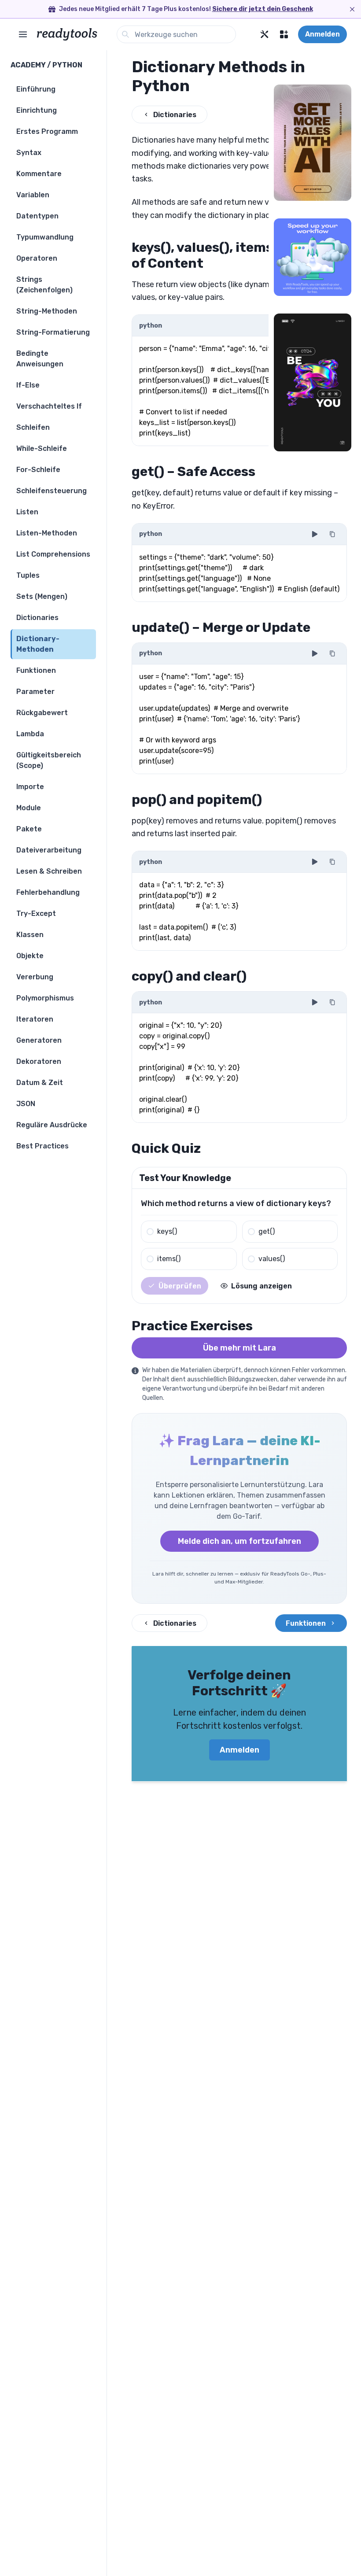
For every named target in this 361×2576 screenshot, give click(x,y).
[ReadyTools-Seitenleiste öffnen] (23, 34)
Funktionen (306, 1623)
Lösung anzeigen (262, 1286)
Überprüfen (180, 1286)
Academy (28, 65)
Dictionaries (175, 115)
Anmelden (322, 34)
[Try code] (315, 534)
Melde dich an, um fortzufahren (239, 1541)
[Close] (352, 9)
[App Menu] (284, 34)
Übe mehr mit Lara (239, 1348)
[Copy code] (332, 534)
